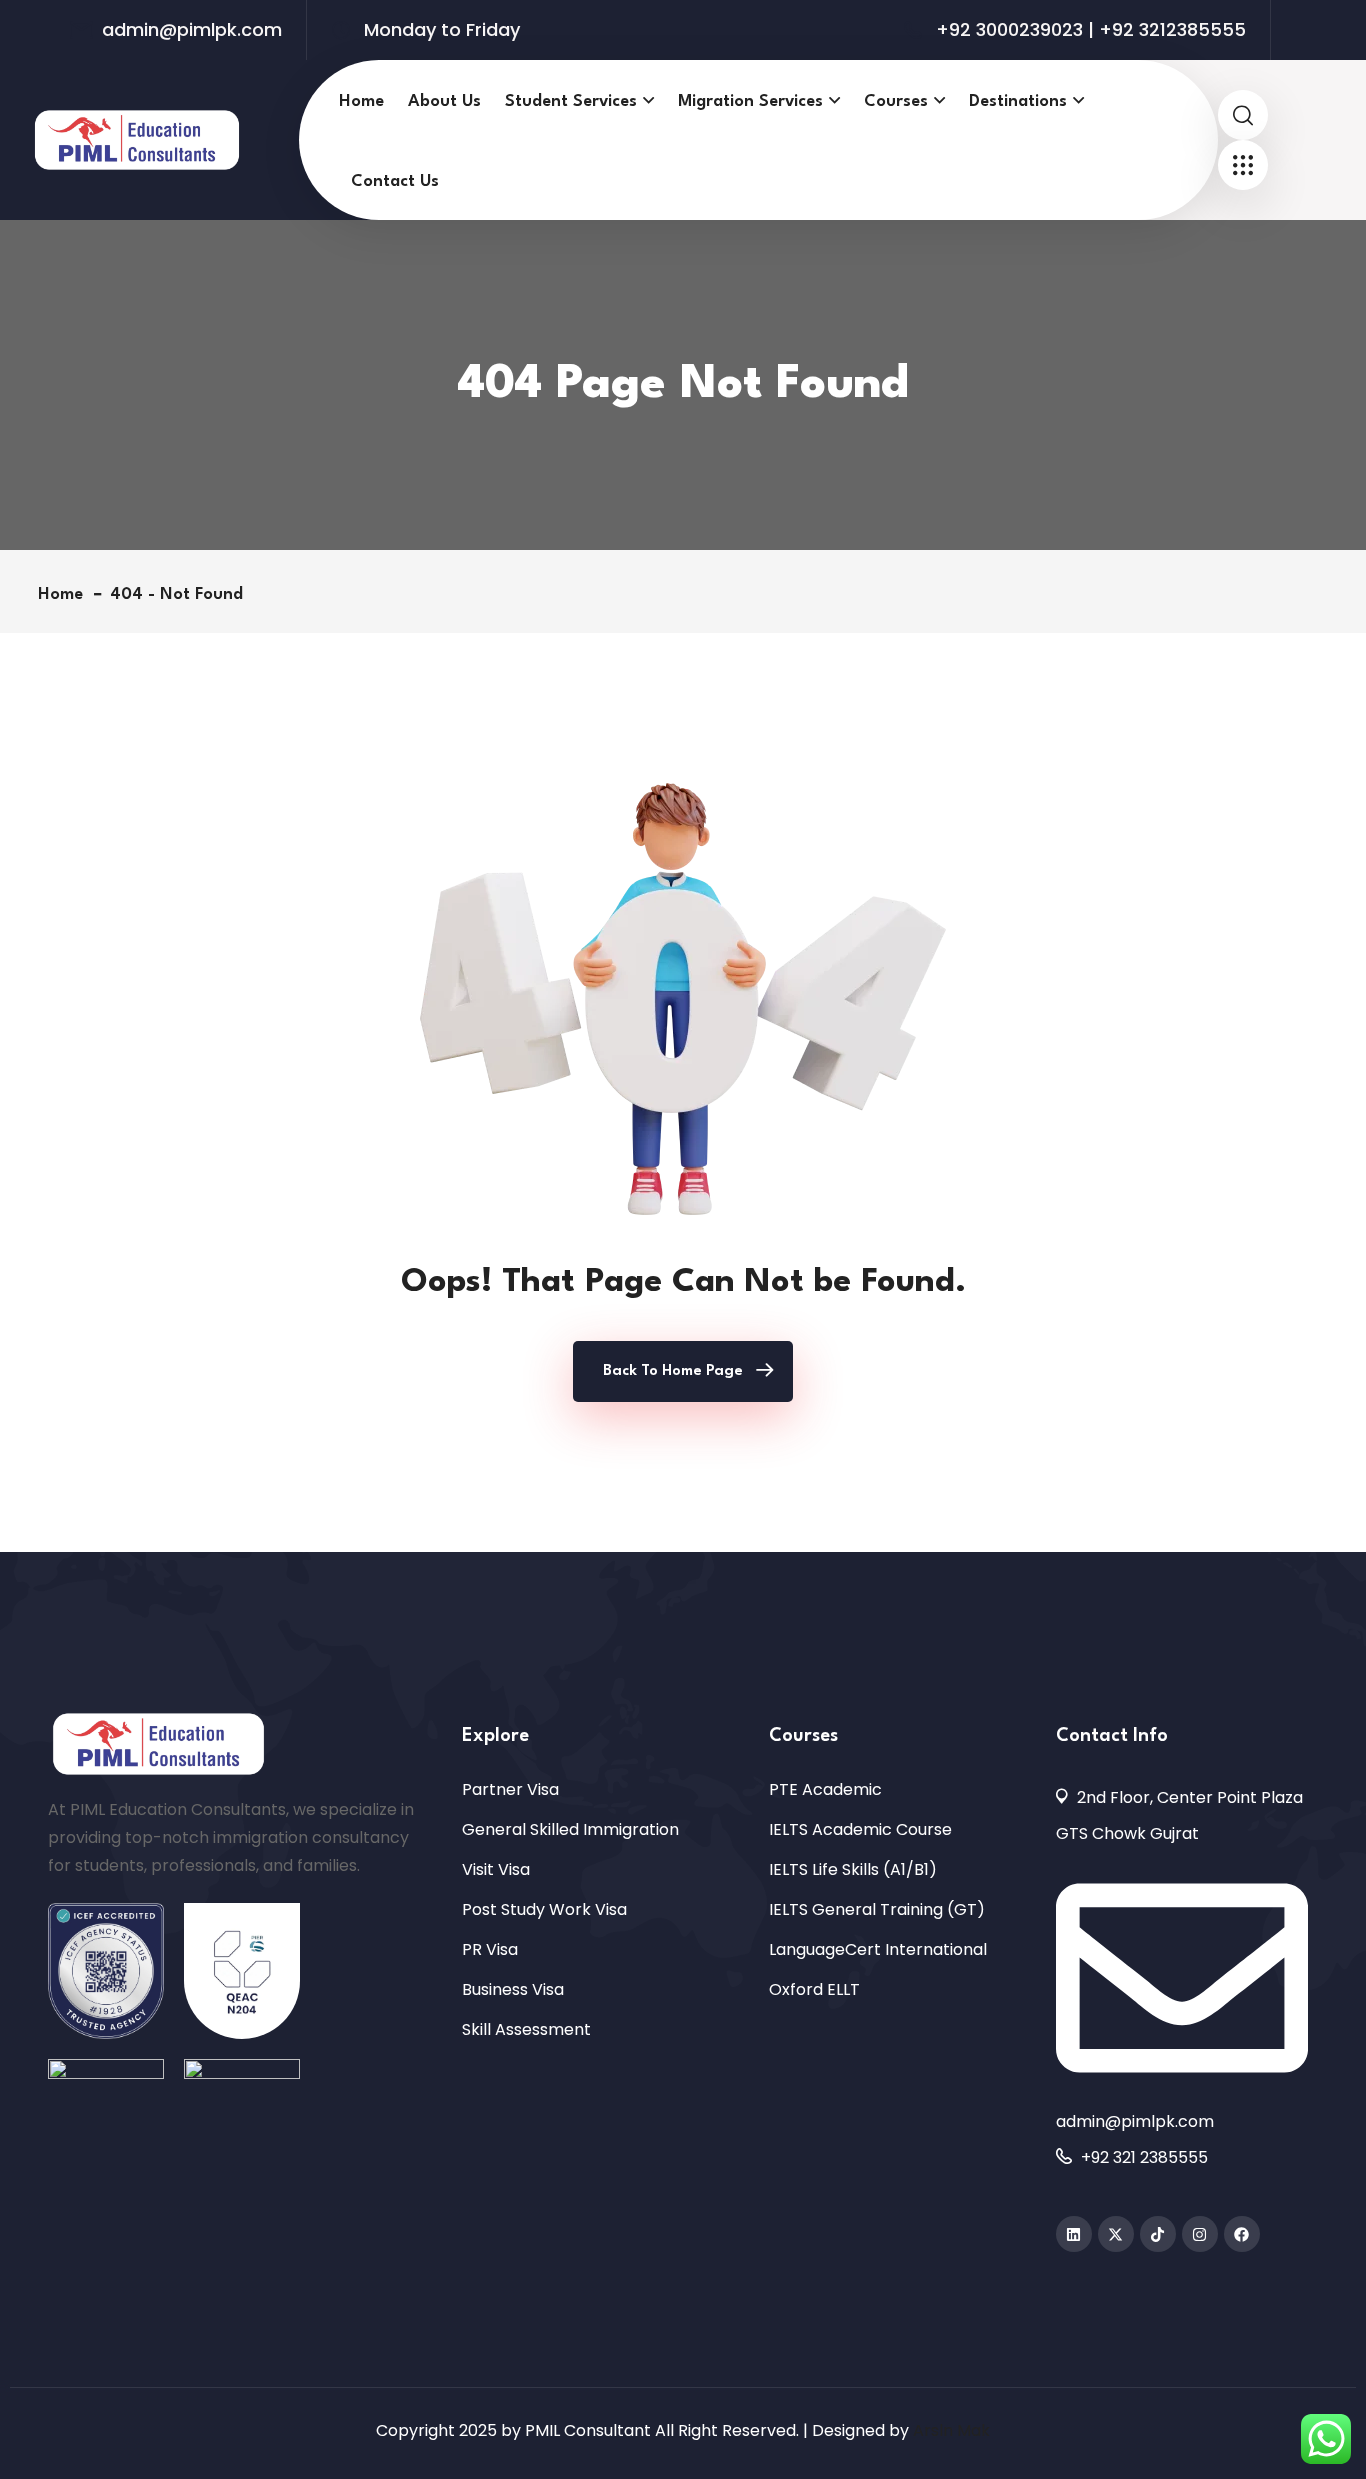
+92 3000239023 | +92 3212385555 (1091, 30)
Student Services (571, 101)
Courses (896, 101)
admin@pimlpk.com (192, 30)
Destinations (1018, 101)
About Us (444, 101)
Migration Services (750, 101)
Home (361, 101)
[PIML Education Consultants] (137, 138)
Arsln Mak (951, 2430)
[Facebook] (1242, 2234)
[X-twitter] (1116, 2234)
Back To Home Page (673, 1371)
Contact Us (395, 181)
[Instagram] (1200, 2234)
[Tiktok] (1158, 2234)
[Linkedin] (1074, 2234)
